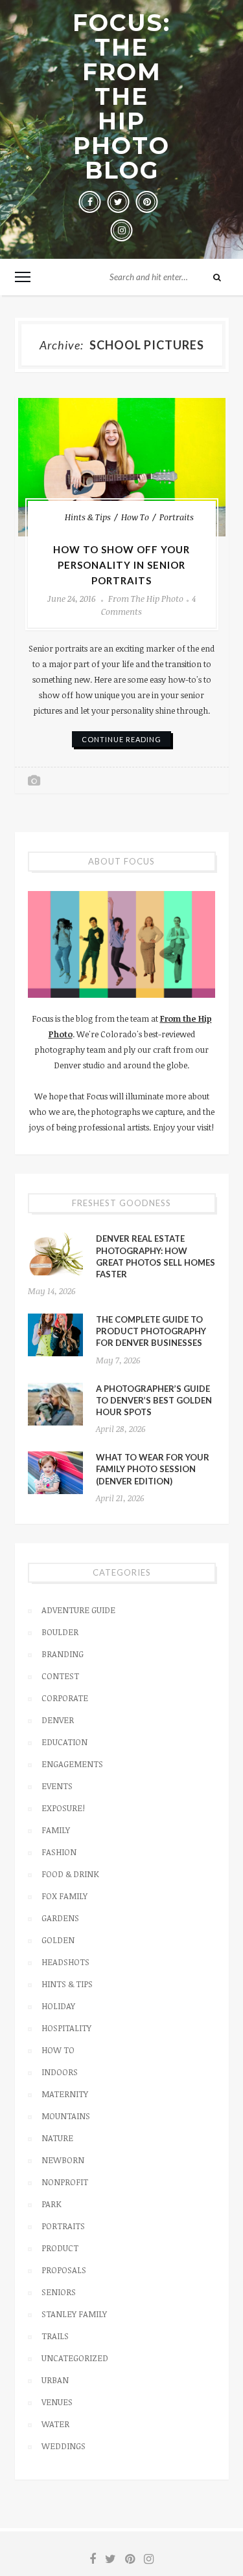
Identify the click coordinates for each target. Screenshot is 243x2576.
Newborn (63, 2160)
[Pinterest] (147, 202)
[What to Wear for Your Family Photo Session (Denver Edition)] (55, 1473)
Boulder (60, 1632)
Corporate (65, 1698)
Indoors (60, 2072)
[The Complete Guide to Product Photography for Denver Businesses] (55, 1335)
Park (52, 2204)
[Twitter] (119, 202)
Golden (58, 1940)
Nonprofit (65, 2182)
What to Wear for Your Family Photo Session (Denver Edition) (153, 1469)
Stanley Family (74, 2314)
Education (64, 1742)
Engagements (72, 1764)
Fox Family (64, 1896)
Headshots (65, 1962)
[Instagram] (122, 230)
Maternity (65, 2094)
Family (56, 1830)
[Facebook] (90, 202)
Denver (58, 1720)
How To (135, 517)
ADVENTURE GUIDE (78, 1610)
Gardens (60, 1918)
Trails (55, 2336)
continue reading (121, 739)
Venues (57, 2402)
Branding (63, 1654)
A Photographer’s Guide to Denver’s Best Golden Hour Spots (154, 1400)
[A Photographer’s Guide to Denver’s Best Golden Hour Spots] (55, 1404)
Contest (60, 1676)
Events (57, 1786)
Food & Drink (70, 1874)
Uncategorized (75, 2358)
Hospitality (66, 2028)
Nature (57, 2138)
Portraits (177, 517)
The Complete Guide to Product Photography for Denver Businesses (151, 1331)
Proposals (64, 2270)
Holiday (58, 2006)
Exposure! (63, 1808)
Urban (55, 2380)
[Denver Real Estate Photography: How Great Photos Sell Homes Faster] (55, 1254)
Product (60, 2248)
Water (55, 2424)
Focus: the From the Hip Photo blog (121, 96)
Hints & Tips (88, 517)
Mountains (66, 2116)
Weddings (64, 2446)
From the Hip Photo (146, 599)
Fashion (59, 1852)
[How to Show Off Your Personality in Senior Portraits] (122, 467)
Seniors (59, 2292)
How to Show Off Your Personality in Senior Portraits (121, 565)
